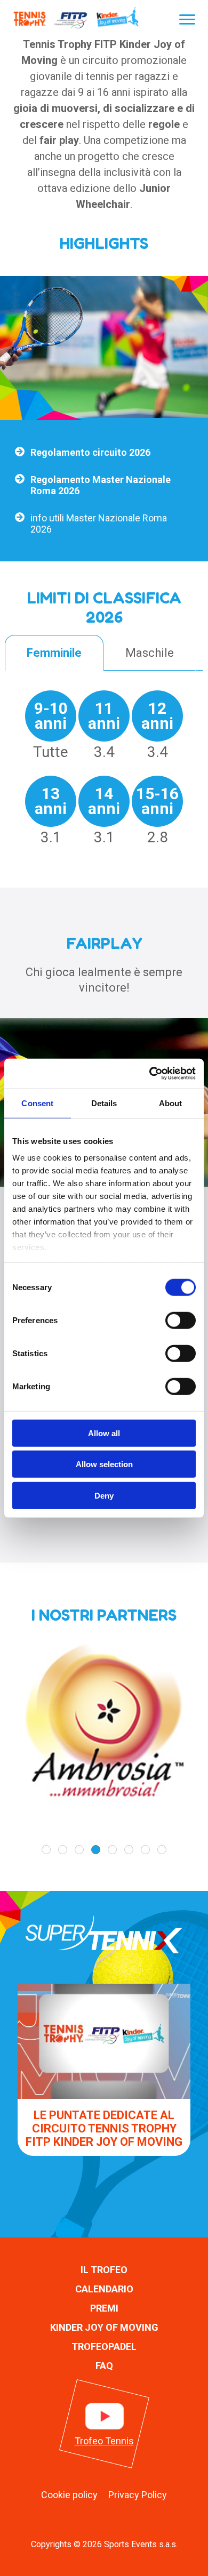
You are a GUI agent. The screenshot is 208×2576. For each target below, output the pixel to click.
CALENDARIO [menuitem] (104, 2289)
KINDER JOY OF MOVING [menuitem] (104, 2327)
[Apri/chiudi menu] (187, 19)
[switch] (181, 1320)
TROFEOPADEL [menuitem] (104, 2346)
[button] (46, 1850)
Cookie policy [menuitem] (69, 2495)
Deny (104, 1495)
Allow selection (104, 1464)
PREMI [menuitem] (104, 2308)
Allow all (104, 1433)
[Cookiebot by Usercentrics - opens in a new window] (150, 1074)
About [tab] (171, 1103)
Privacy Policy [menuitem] (138, 2495)
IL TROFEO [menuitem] (104, 2270)
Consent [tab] (37, 1103)
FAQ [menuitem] (104, 2366)
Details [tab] (104, 1103)
